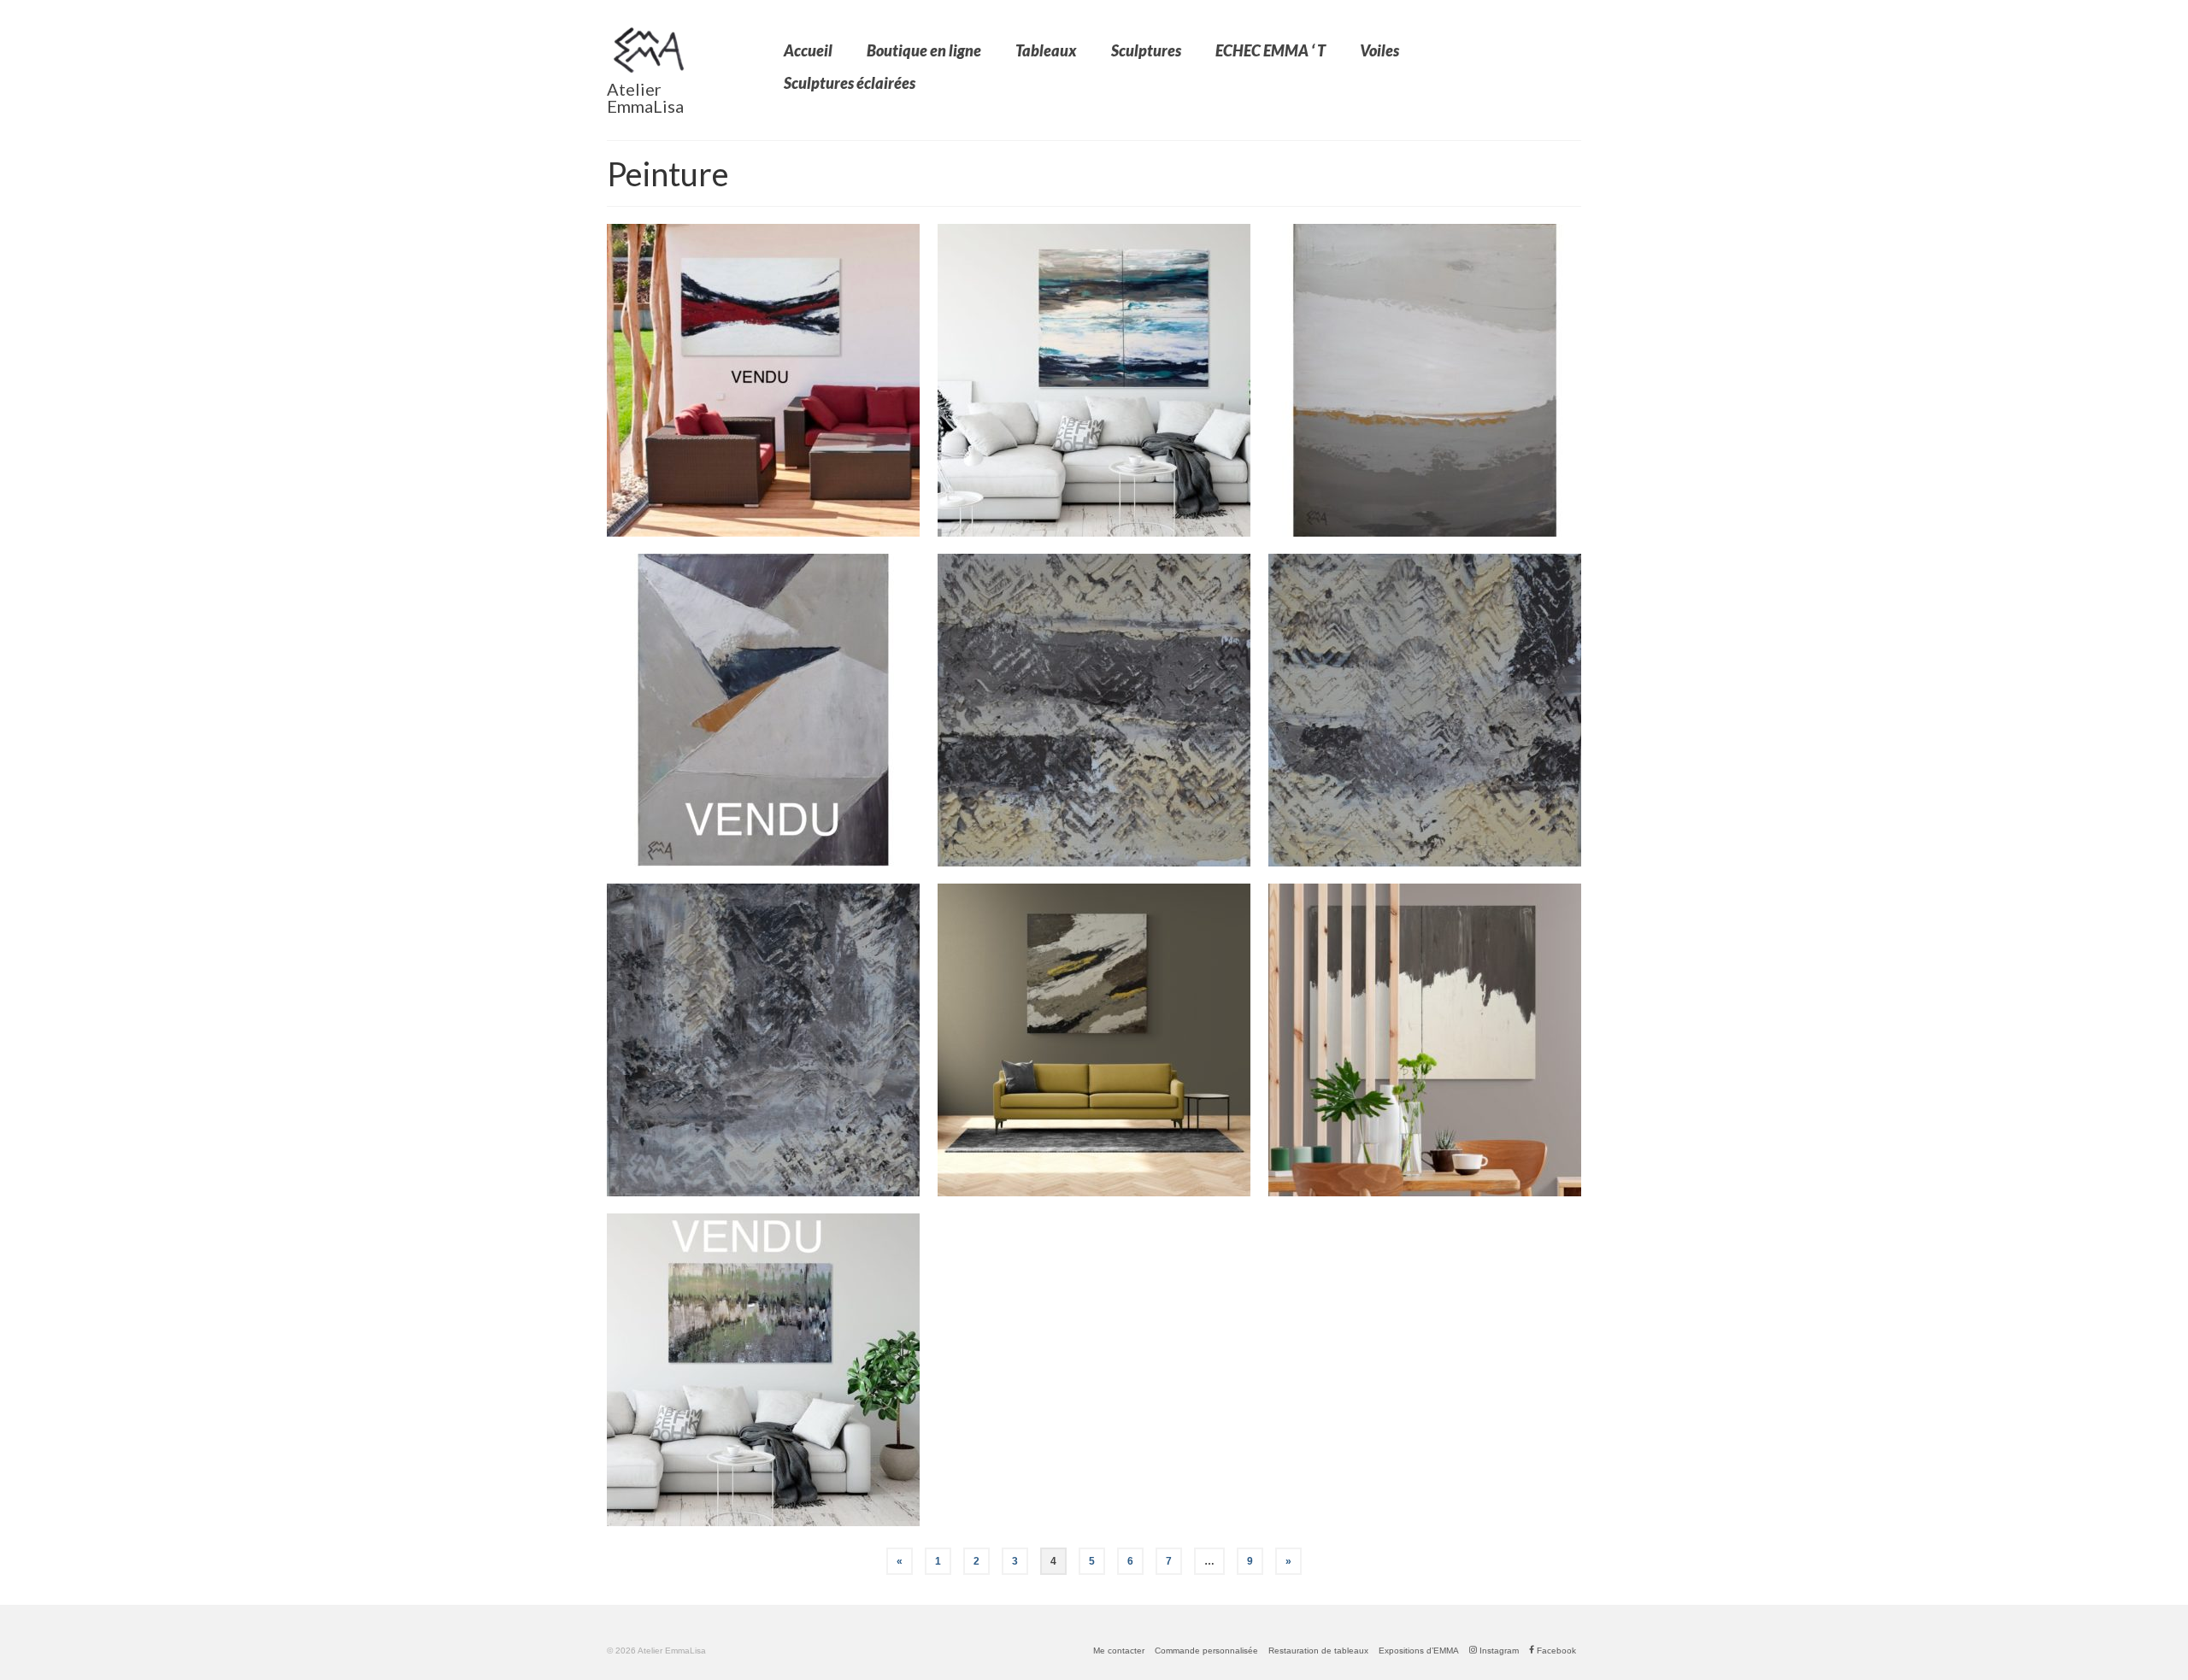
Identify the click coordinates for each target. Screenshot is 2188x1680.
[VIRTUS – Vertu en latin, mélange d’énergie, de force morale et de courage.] (763, 380)
